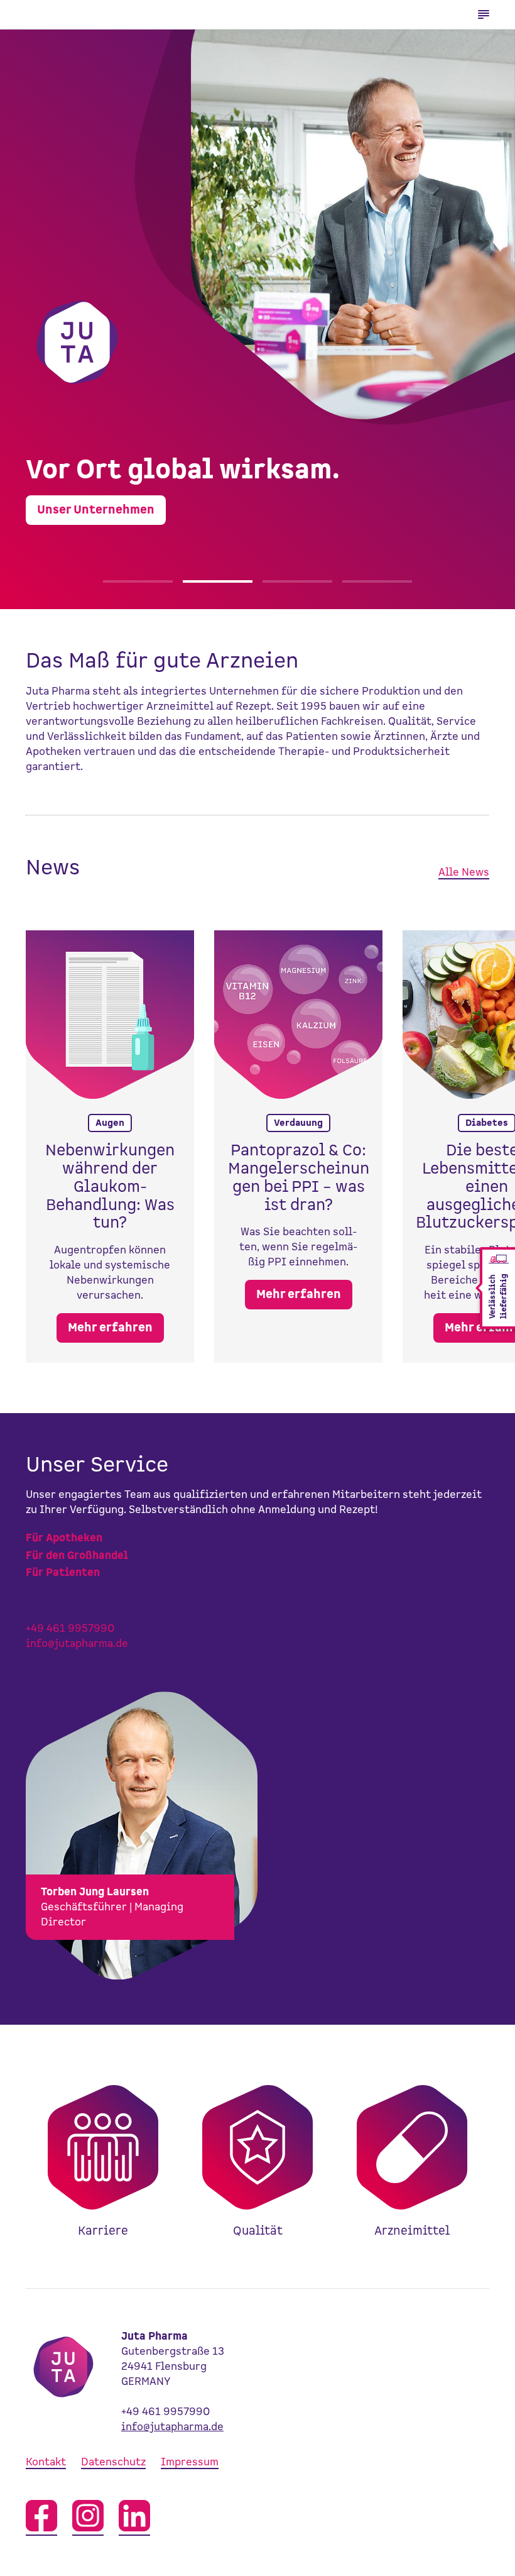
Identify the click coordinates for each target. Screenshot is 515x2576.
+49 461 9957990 (70, 1629)
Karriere (103, 2157)
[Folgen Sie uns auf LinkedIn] (134, 2518)
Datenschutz (113, 2462)
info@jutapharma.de (77, 1644)
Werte (257, 2157)
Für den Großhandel (77, 1556)
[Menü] (484, 14)
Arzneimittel (412, 2157)
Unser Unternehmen (96, 510)
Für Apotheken (64, 1538)
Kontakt (46, 2462)
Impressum (190, 2462)
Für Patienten (63, 1573)
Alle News (464, 872)
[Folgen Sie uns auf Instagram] (88, 2518)
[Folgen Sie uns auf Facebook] (41, 2518)
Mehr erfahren (110, 1328)
